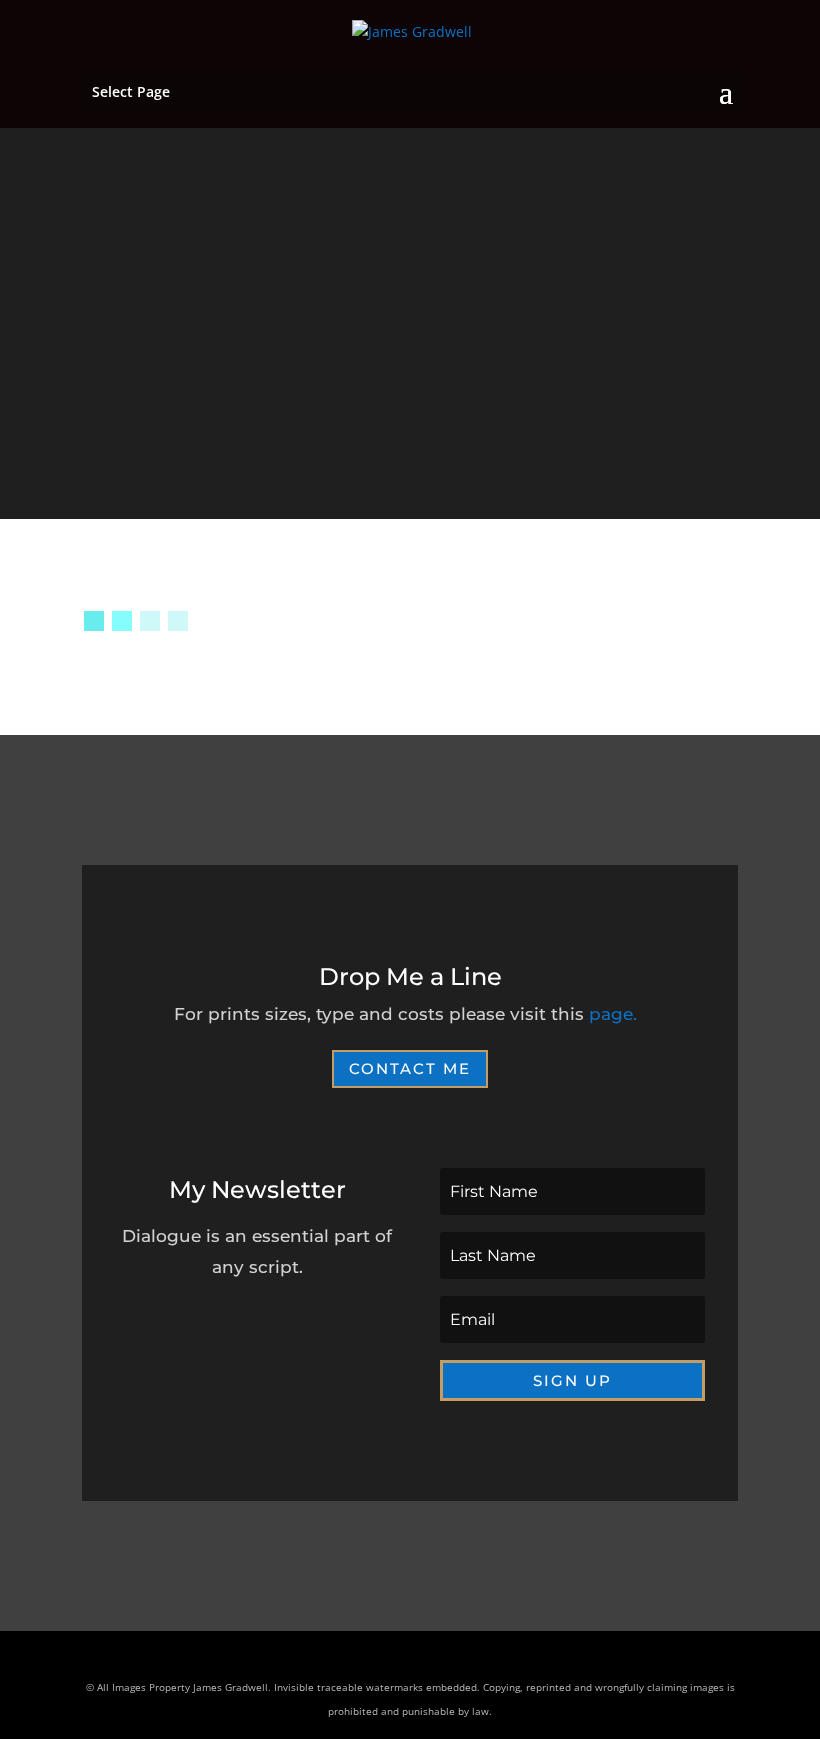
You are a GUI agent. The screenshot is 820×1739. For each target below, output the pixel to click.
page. (613, 1014)
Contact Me (410, 1068)
